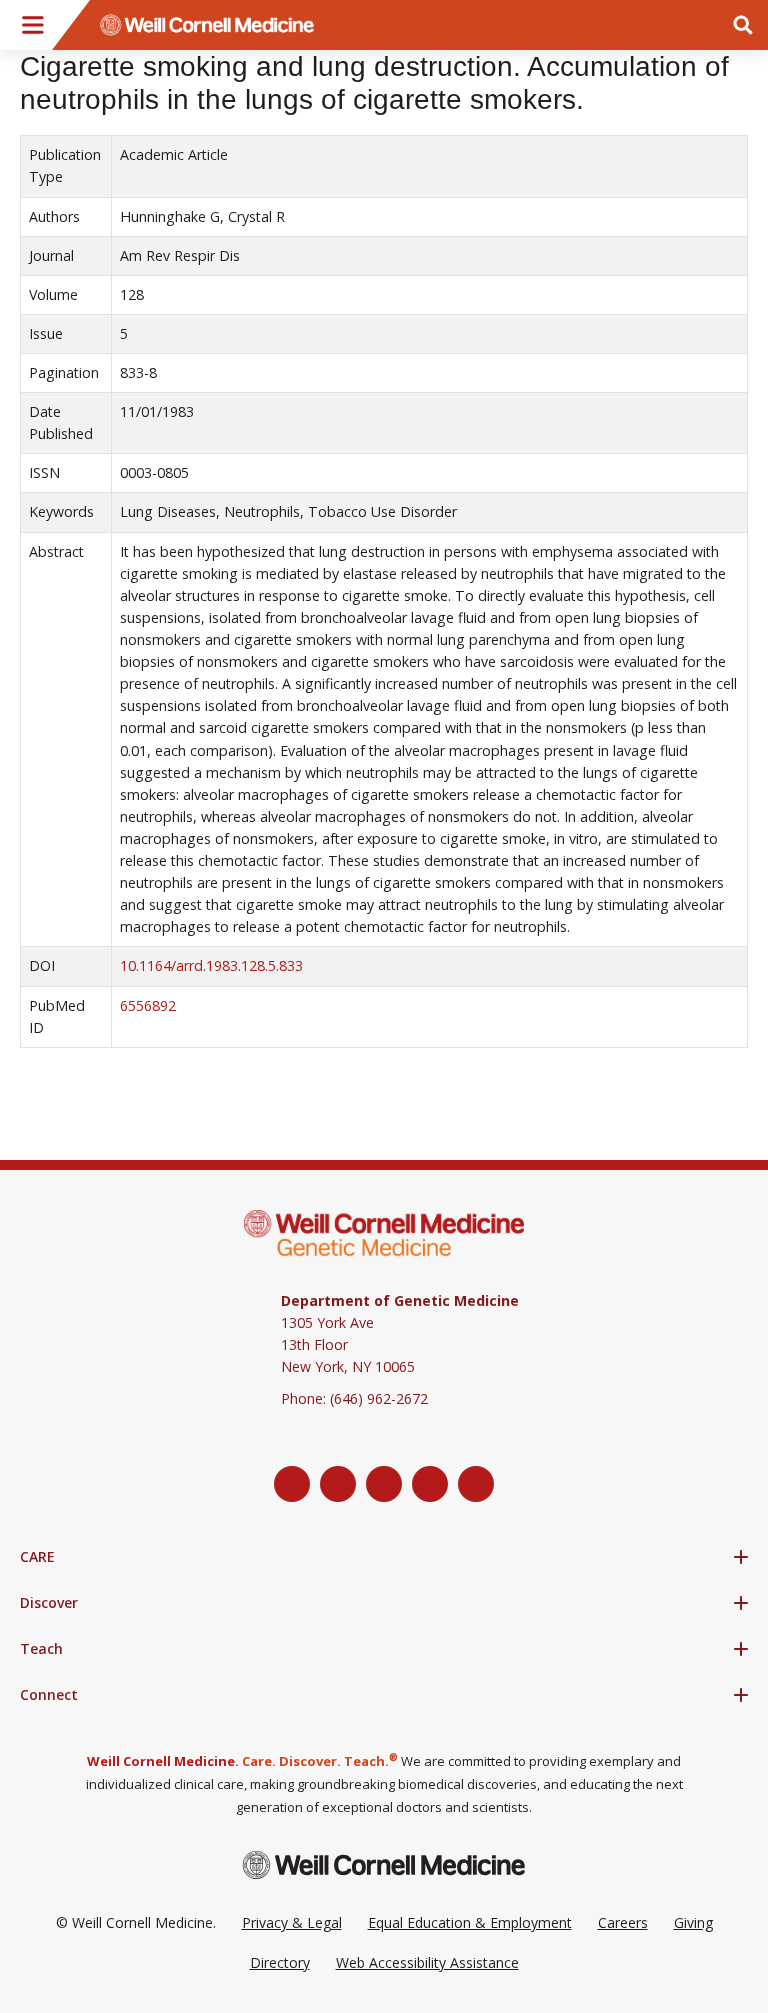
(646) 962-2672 (379, 1398)
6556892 (148, 1005)
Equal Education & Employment (470, 1922)
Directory (280, 1962)
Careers (623, 1922)
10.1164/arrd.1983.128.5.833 (211, 965)
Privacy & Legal (292, 1922)
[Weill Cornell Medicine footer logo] (384, 1864)
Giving (693, 1922)
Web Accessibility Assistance (427, 1962)
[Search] (743, 25)
